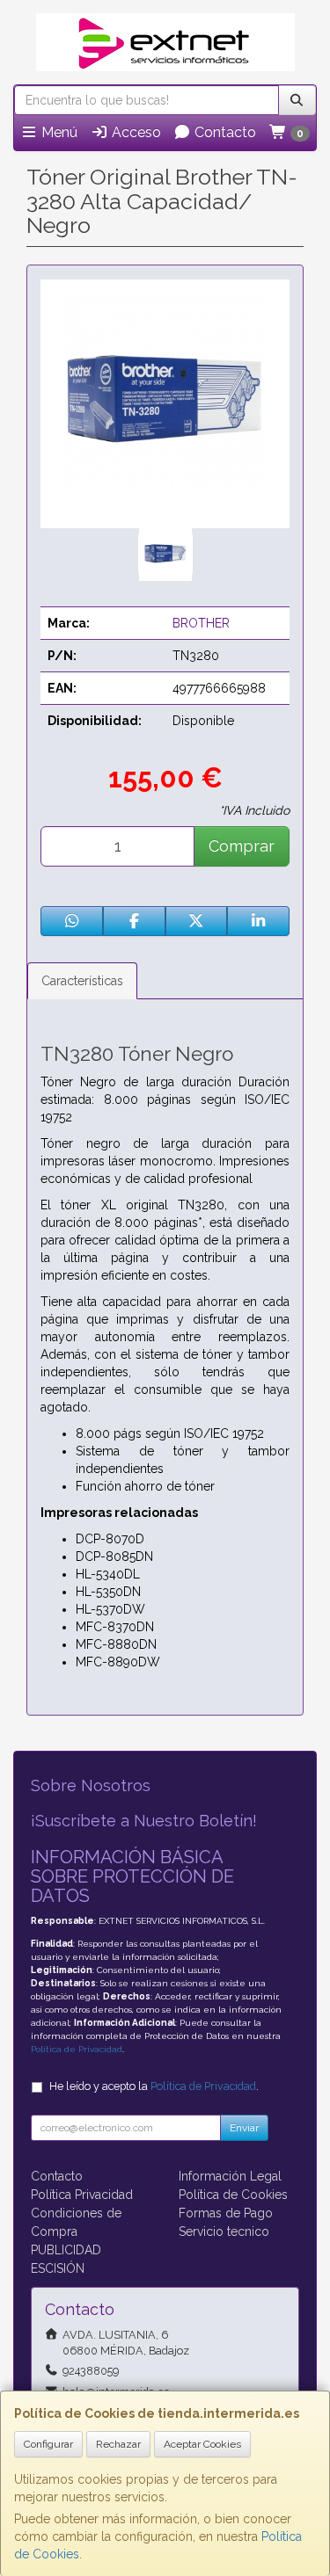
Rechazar (118, 2444)
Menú (58, 132)
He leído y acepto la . (154, 2086)
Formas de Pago (226, 2213)
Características (82, 981)
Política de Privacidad (77, 2049)
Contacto (224, 132)
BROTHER (201, 623)
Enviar (244, 2128)
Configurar (48, 2444)
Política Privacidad (82, 2195)
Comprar (242, 846)
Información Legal (230, 2176)
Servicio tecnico (224, 2231)
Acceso (135, 132)
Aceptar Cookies (202, 2444)
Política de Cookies (233, 2195)
